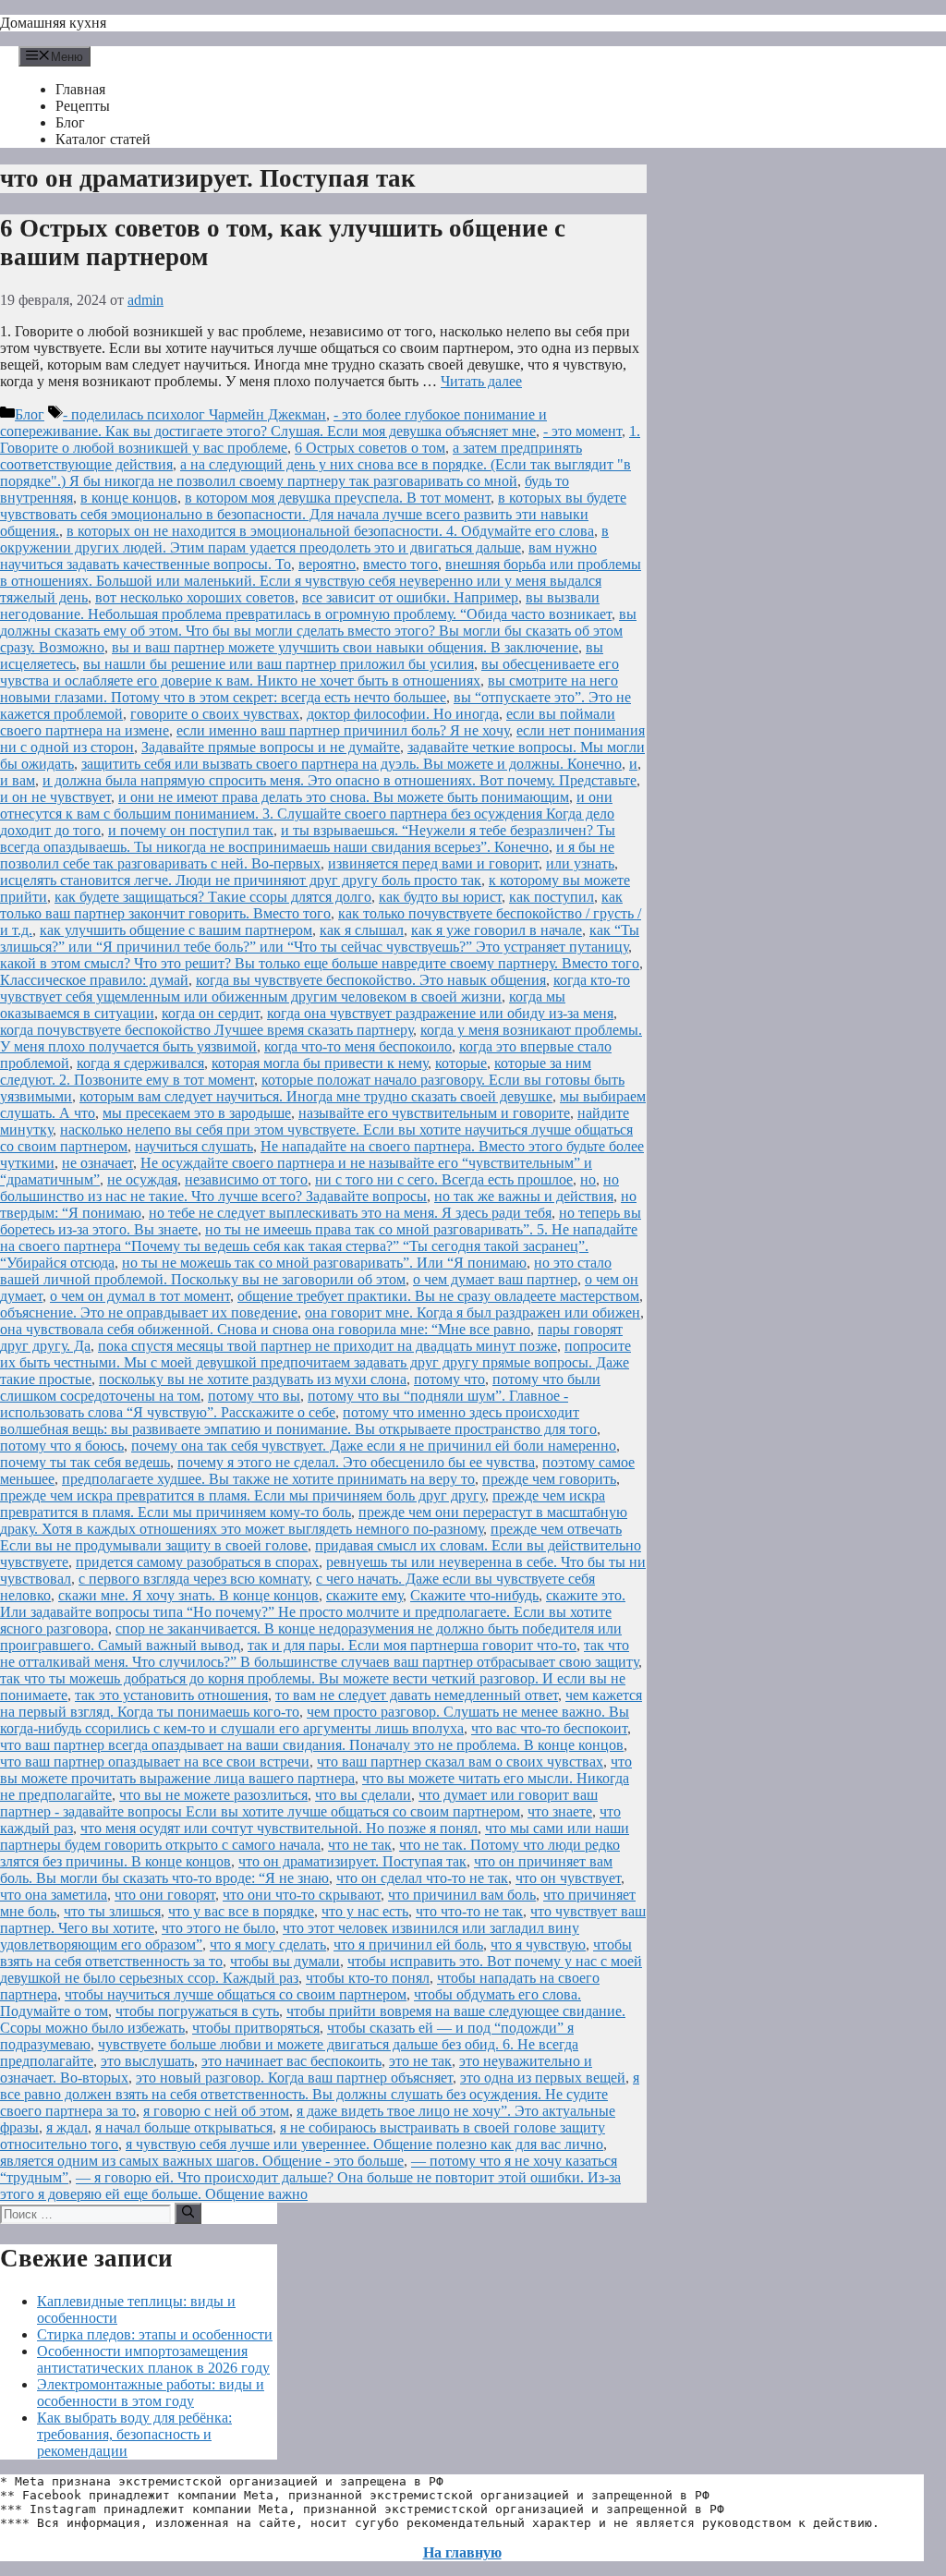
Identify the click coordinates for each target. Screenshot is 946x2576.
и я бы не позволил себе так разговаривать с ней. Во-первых (307, 855)
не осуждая (142, 1179)
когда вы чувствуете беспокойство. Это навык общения (371, 980)
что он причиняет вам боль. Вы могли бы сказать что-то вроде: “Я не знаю (306, 1870)
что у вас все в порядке (241, 1911)
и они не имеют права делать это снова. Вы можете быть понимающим (344, 797)
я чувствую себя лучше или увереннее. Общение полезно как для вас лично (364, 2144)
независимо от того (246, 1179)
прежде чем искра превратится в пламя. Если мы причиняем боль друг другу (243, 1495)
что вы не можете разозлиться (213, 1795)
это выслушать (147, 2061)
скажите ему (364, 1595)
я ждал (67, 2127)
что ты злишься (112, 1911)
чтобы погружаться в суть (197, 2011)
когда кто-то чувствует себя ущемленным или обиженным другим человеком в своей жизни (315, 988)
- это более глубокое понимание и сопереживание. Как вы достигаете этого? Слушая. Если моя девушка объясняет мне (273, 423)
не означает (97, 1163)
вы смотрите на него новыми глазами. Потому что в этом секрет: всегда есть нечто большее (309, 689)
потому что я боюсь (62, 1446)
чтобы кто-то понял (368, 1978)
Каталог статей (103, 139)
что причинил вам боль (462, 1895)
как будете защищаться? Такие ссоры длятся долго (213, 897)
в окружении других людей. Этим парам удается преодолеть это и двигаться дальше (304, 539)
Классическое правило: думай (94, 980)
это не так (420, 2061)
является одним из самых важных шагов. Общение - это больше (202, 2161)
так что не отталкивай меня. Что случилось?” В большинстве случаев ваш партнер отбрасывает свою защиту (319, 1653)
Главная (80, 89)
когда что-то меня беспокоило (358, 1046)
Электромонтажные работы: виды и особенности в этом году (151, 2393)
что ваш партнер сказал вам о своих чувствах (460, 1762)
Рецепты (83, 106)
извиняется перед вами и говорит (433, 863)
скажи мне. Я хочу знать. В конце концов (188, 1595)
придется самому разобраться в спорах (197, 1562)
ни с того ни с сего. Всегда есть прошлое (444, 1179)
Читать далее (481, 381)
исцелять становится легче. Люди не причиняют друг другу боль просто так (241, 880)
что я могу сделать (268, 1944)
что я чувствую (538, 1944)
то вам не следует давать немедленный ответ (417, 1695)
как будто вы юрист (440, 897)
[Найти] (188, 2213)
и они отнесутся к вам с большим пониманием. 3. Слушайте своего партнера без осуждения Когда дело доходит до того (307, 814)
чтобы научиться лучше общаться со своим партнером (236, 1994)
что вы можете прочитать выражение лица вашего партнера (316, 1770)
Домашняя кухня (53, 23)
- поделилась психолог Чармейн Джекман (194, 414)
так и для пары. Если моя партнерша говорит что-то (412, 1645)
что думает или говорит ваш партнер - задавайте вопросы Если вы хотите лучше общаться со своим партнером (299, 1803)
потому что (449, 1379)
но (588, 1179)
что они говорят (165, 1895)
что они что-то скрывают (302, 1895)
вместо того (400, 564)
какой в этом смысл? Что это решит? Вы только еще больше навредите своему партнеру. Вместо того (320, 963)
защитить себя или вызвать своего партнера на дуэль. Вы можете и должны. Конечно (352, 764)
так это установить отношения (171, 1695)
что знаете (560, 1811)
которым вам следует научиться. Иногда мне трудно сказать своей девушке (316, 1096)
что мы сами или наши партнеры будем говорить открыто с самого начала (315, 1836)
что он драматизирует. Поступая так (352, 1861)
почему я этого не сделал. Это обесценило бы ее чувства (356, 1462)
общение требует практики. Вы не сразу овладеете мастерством (438, 1296)
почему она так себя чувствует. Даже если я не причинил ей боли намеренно (374, 1446)
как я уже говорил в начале (497, 930)
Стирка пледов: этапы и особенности (155, 2334)
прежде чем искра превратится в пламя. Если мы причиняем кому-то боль (303, 1504)
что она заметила (54, 1895)
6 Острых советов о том (370, 448)
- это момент (582, 431)
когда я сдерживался (140, 1063)
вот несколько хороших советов (195, 597)
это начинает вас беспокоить (291, 2061)
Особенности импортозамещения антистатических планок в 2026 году (153, 2359)
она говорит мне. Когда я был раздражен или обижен (473, 1312)
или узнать (580, 863)
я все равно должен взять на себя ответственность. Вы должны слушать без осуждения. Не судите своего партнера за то (320, 2094)
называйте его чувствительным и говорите (434, 1113)
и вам (18, 780)
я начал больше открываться (184, 2127)
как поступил (552, 897)
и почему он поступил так (191, 830)
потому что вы (254, 1396)
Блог (70, 122)
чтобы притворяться (256, 2028)
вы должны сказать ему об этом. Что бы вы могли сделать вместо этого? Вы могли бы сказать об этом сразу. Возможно (318, 631)
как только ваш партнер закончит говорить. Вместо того (311, 905)
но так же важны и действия (524, 1196)
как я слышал (362, 930)
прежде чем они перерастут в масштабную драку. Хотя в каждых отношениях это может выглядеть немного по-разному (314, 1520)
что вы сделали (363, 1795)
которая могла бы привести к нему (320, 1063)
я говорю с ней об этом (216, 2111)
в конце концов (129, 498)
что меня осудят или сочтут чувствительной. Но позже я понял (279, 1828)
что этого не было (218, 1928)
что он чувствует (568, 1878)
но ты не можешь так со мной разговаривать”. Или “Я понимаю (324, 1263)
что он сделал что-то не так (422, 1878)
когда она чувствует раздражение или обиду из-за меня (440, 1013)
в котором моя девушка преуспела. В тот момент (338, 498)
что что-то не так (469, 1911)
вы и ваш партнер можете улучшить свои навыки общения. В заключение (345, 647)
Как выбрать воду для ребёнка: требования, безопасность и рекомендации (134, 2434)
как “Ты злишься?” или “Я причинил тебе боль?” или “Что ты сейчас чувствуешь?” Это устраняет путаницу (320, 938)
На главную (462, 2552)
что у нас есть (365, 1911)
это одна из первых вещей (543, 2078)
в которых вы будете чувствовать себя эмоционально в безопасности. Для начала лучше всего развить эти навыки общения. (313, 514)
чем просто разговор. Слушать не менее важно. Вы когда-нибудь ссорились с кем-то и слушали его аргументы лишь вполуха (315, 1720)
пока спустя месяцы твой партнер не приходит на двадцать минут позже (327, 1346)
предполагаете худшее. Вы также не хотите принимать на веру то (268, 1479)
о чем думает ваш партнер (495, 1279)
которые (461, 1063)
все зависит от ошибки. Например (410, 597)
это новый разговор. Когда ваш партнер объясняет (294, 2078)
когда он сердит (211, 1013)
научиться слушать (194, 1146)
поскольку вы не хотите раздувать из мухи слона (253, 1379)
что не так (360, 1845)
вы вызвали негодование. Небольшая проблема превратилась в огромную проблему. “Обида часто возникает (306, 606)
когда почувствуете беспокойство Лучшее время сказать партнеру (206, 1030)
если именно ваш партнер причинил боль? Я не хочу (343, 730)
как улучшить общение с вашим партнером (176, 930)
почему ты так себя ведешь (85, 1462)
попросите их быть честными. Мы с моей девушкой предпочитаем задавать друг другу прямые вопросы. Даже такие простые (315, 1362)
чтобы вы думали (285, 1961)
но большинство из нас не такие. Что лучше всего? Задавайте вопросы (309, 1188)
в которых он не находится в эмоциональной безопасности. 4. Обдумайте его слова (330, 531)
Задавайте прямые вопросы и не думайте (271, 747)
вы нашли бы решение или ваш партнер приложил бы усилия (279, 664)
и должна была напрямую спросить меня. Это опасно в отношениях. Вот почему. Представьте (340, 780)
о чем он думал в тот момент (140, 1296)
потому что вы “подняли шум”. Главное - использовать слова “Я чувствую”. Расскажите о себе (284, 1404)
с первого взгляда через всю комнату (194, 1579)
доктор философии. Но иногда (403, 714)
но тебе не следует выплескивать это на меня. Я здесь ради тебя (350, 1213)
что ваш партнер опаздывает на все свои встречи (155, 1762)
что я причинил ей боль (408, 1944)
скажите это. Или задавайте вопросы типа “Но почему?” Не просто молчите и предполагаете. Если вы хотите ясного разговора (313, 1612)
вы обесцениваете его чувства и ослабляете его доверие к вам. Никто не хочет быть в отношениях (309, 672)
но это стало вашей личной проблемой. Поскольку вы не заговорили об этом (306, 1271)
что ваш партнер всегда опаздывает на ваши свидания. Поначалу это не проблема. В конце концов (312, 1745)
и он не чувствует (55, 797)
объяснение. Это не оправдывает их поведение (149, 1312)
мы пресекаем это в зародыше (197, 1113)
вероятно (327, 564)
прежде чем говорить (549, 1479)
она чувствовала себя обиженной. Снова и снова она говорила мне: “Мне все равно (265, 1329)
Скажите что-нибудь (474, 1595)
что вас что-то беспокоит (549, 1728)
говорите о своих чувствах (215, 714)
